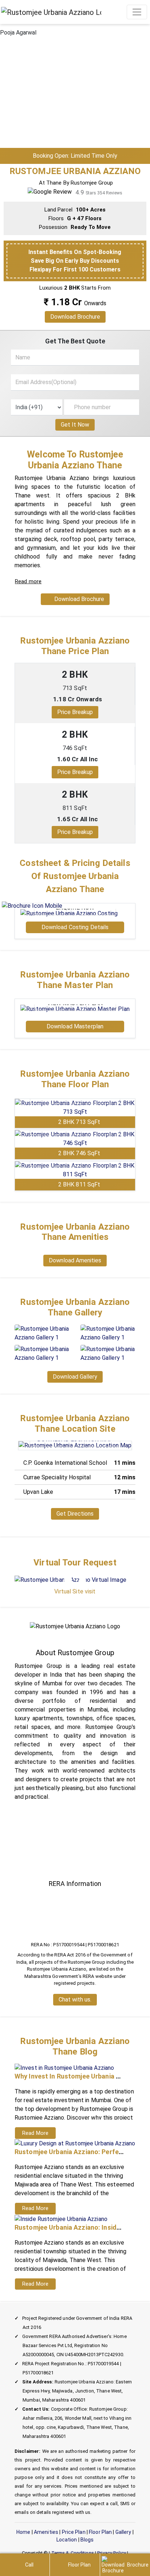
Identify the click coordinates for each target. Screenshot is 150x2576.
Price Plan (74, 2532)
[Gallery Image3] (42, 1353)
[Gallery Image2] (108, 1333)
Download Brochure (75, 317)
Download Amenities (75, 1261)
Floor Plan (100, 2532)
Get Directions (75, 1513)
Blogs (87, 2540)
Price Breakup (75, 712)
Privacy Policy (112, 2553)
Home (23, 2532)
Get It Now (75, 425)
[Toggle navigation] (137, 12)
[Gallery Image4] (108, 1353)
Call (29, 2565)
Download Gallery (75, 1376)
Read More (35, 2133)
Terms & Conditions (73, 2553)
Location (67, 2540)
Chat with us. (75, 2000)
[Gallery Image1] (42, 1333)
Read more (28, 581)
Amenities (46, 2532)
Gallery (123, 2532)
